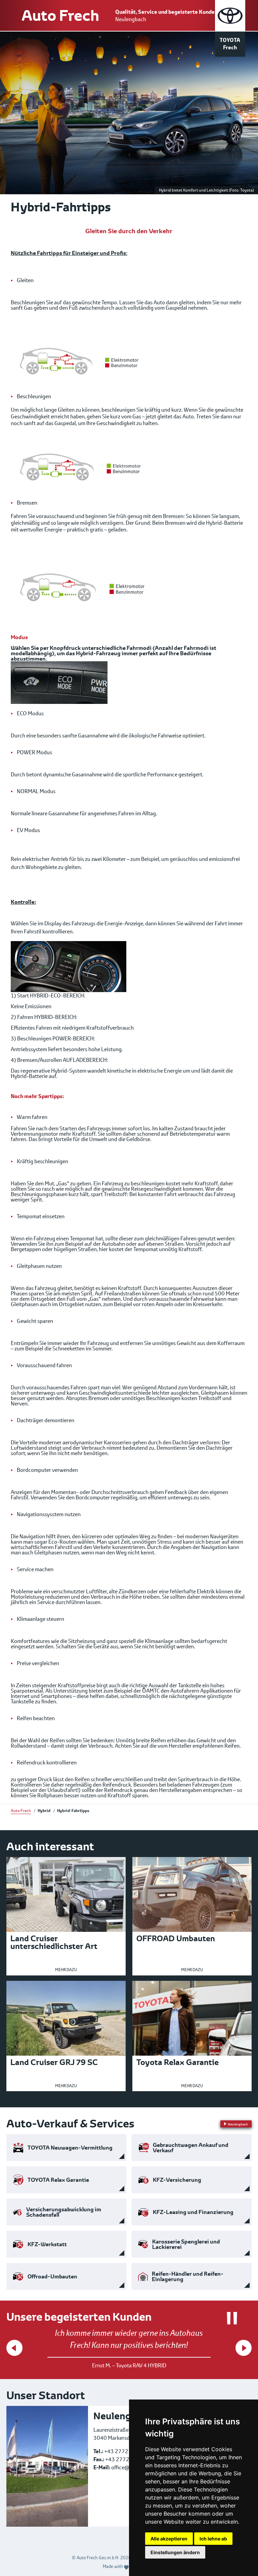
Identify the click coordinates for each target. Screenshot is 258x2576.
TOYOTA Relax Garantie (58, 2180)
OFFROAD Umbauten (176, 1938)
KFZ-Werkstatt (47, 2244)
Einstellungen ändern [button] (175, 2552)
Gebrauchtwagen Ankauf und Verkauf (191, 2148)
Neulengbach (131, 19)
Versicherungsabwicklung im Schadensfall (64, 2212)
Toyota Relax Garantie (178, 2062)
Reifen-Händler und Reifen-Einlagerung (188, 2276)
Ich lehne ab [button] (213, 2539)
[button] (14, 2348)
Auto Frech (60, 15)
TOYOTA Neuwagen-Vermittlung (70, 2148)
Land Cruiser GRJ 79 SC (54, 2062)
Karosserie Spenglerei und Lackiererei (186, 2244)
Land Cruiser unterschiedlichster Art (54, 1942)
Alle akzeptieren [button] (169, 2539)
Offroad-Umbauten (52, 2276)
